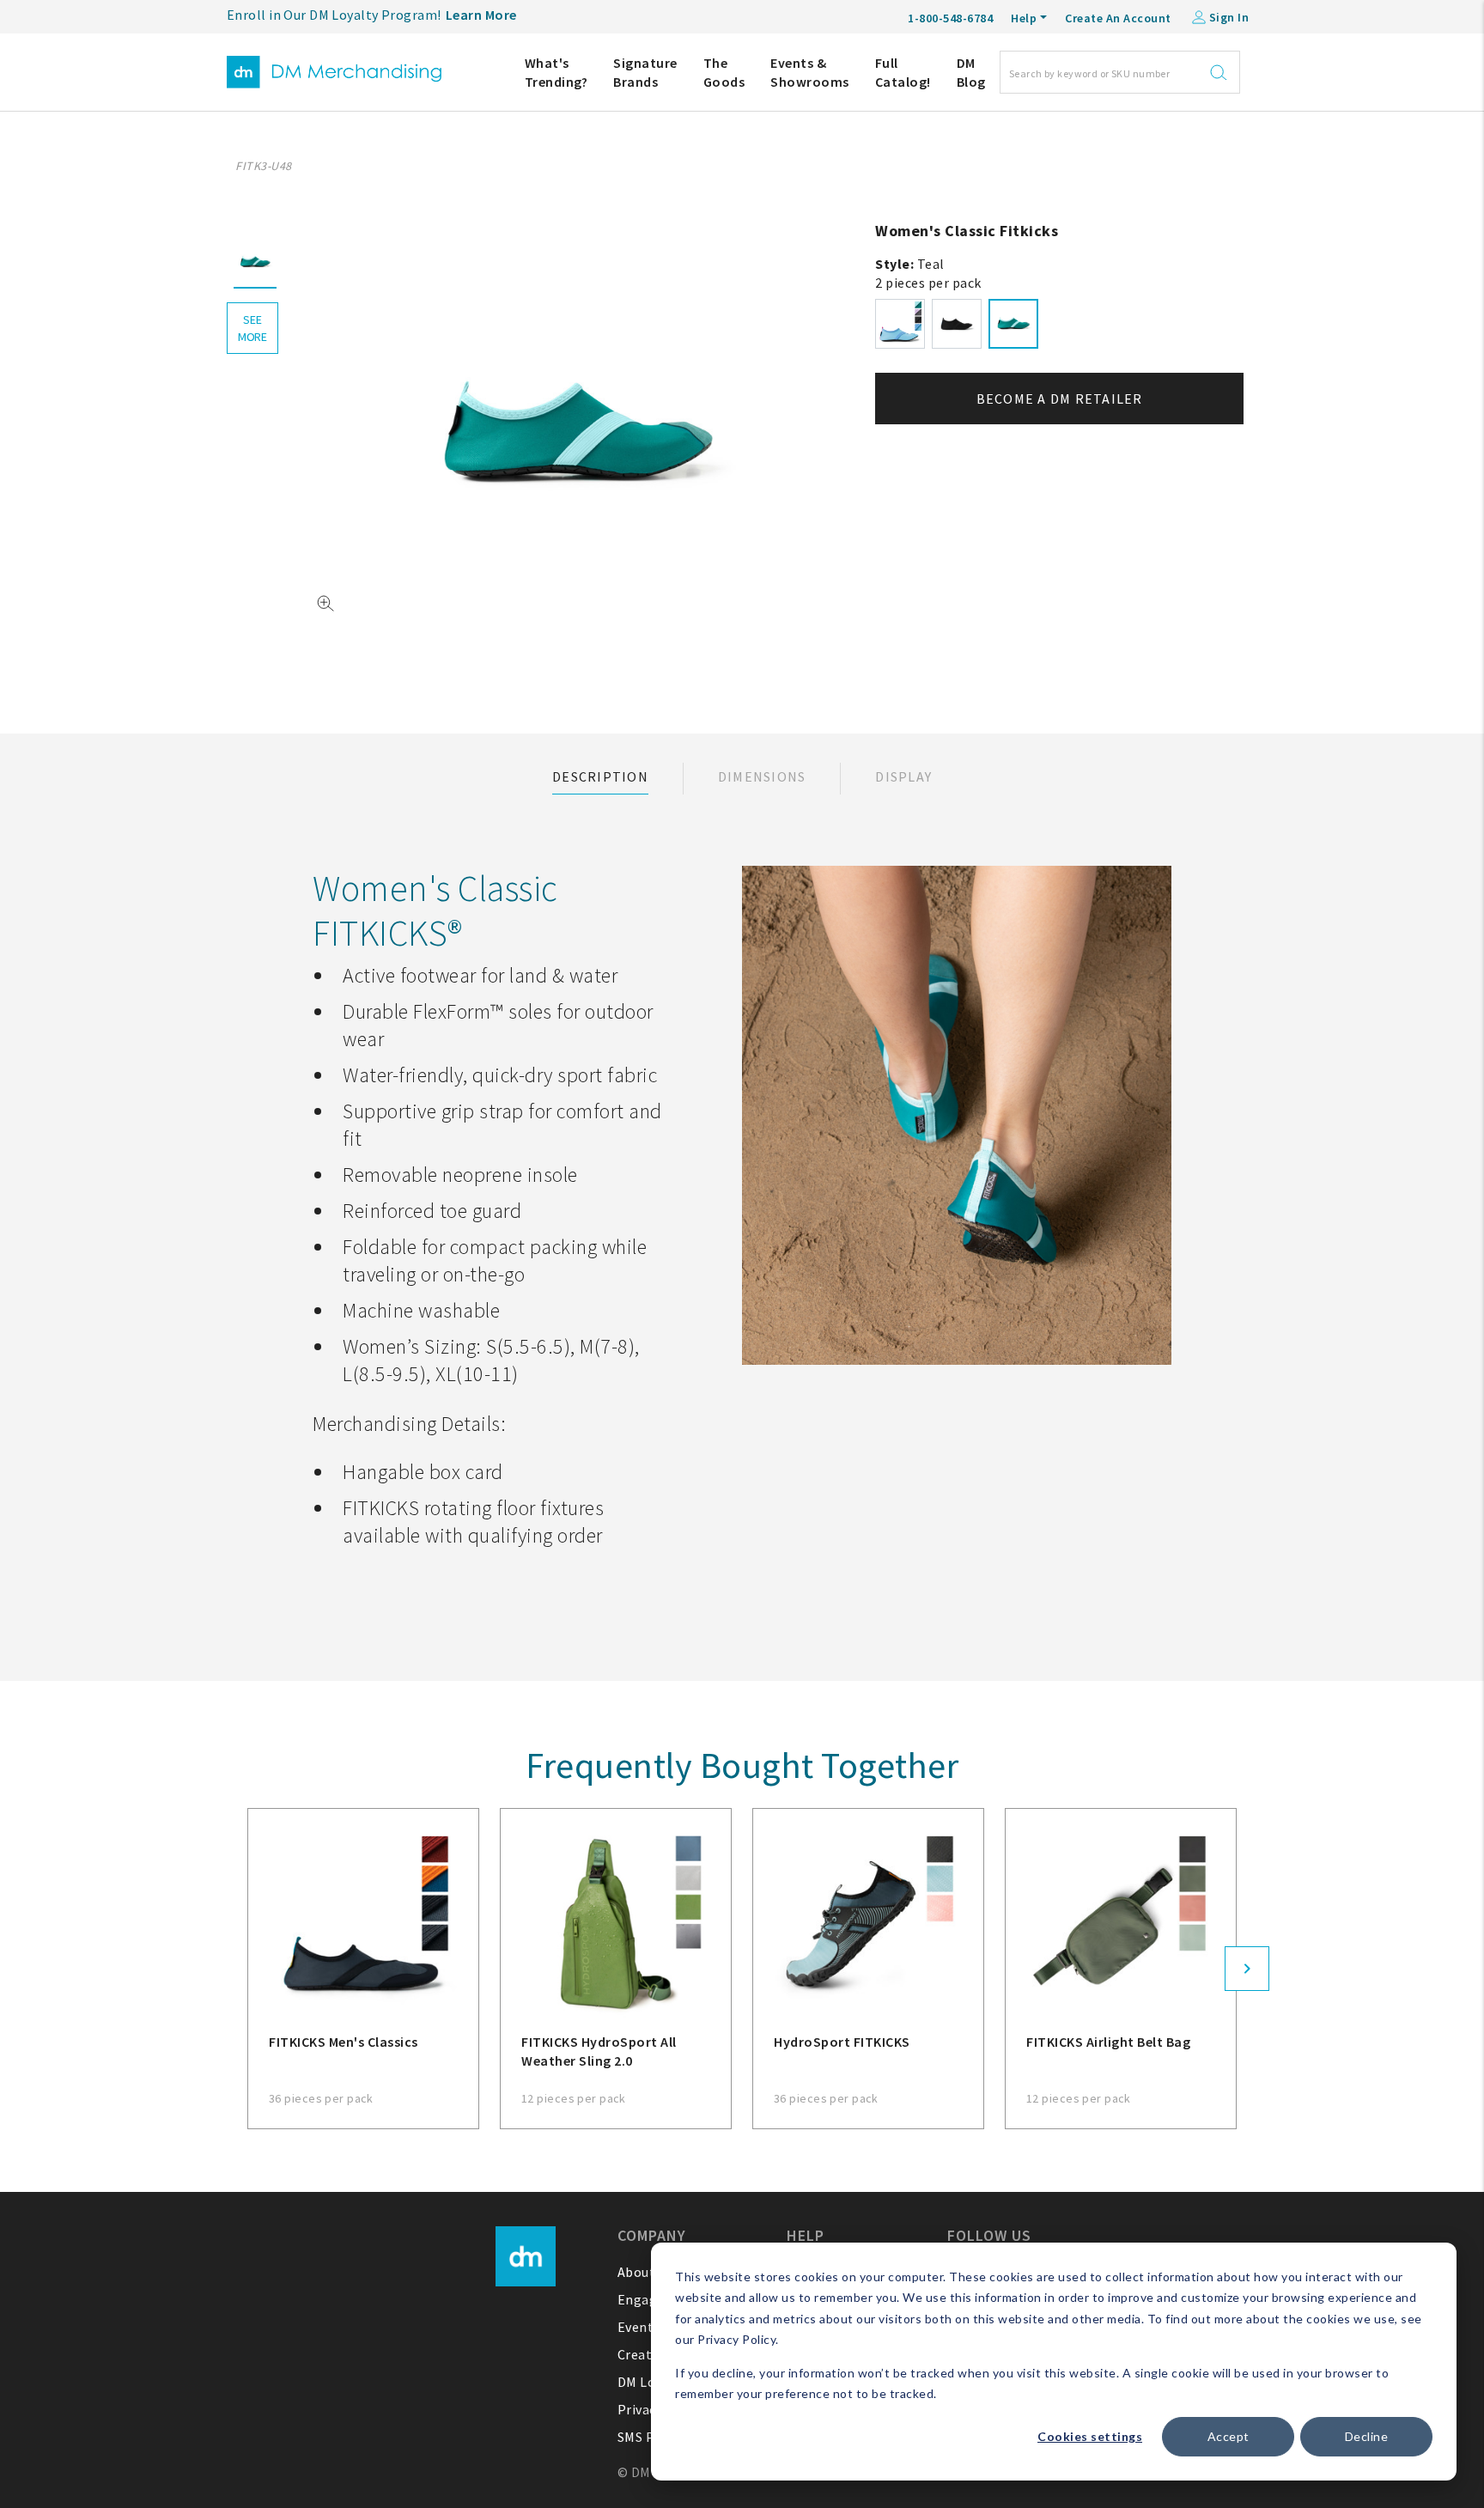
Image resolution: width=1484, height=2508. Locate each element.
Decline (1367, 2436)
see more (252, 328)
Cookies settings (1090, 2436)
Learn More (481, 15)
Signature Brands (645, 72)
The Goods (724, 72)
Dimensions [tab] (762, 776)
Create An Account (1118, 18)
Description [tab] (600, 776)
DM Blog (971, 72)
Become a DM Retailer (1060, 399)
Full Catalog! (903, 72)
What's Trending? (556, 72)
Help (1024, 18)
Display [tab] (903, 776)
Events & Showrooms (810, 72)
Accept (1229, 2436)
